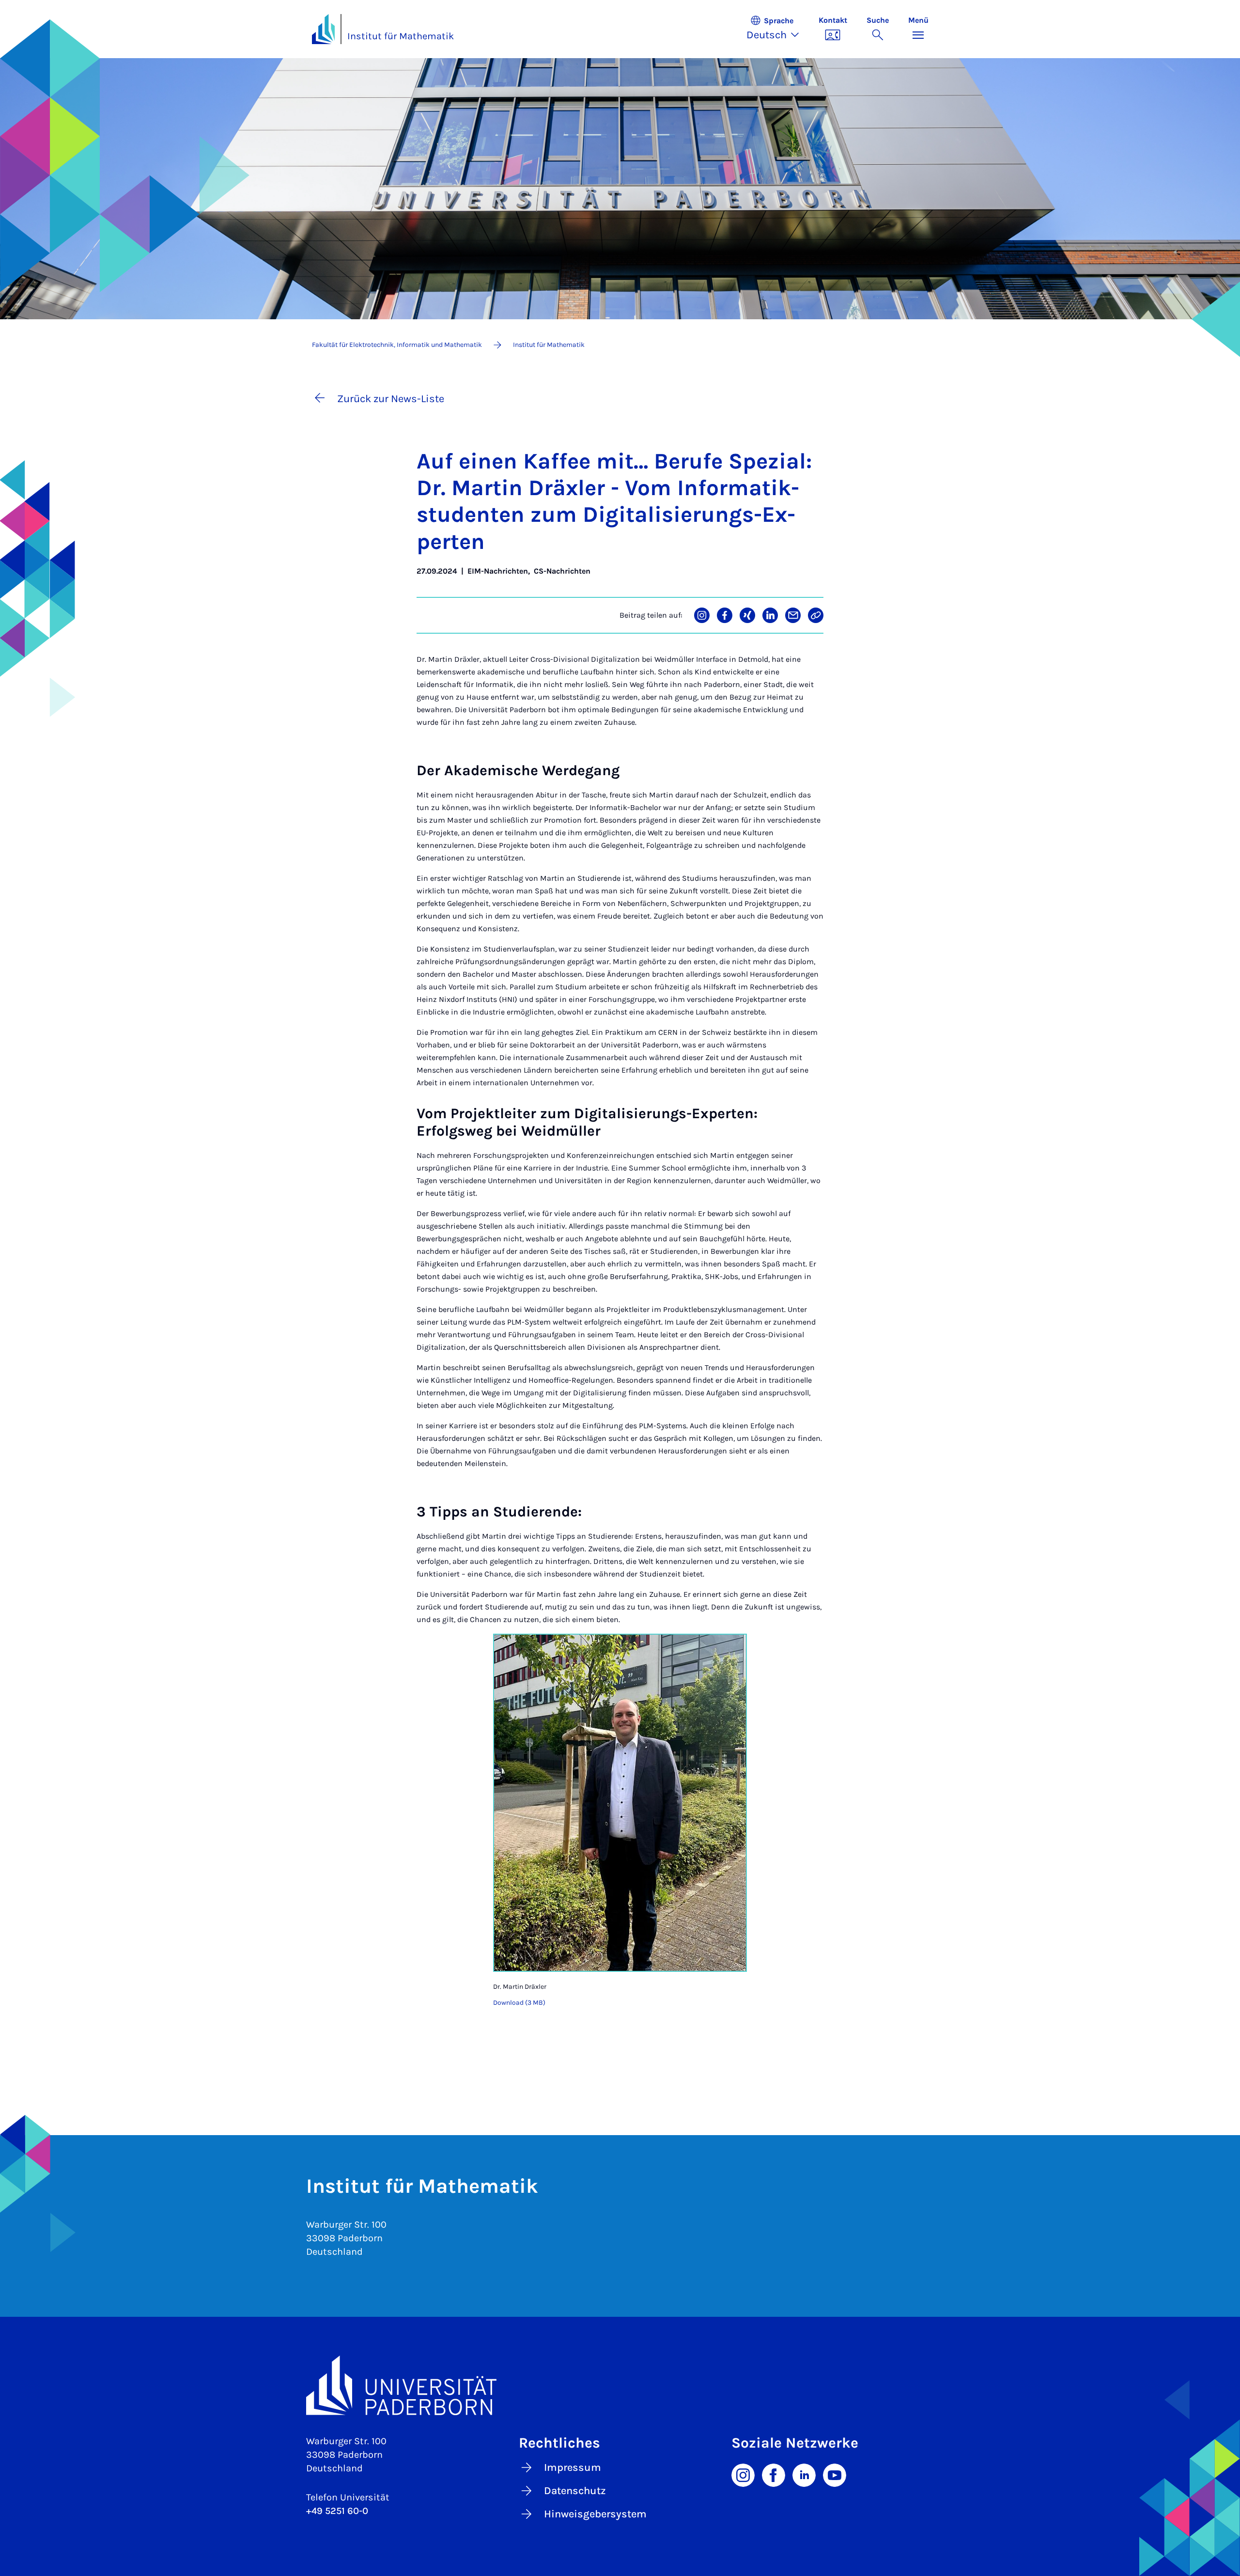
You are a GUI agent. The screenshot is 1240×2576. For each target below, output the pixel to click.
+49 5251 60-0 (337, 2511)
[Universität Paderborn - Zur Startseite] (324, 29)
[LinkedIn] (804, 2474)
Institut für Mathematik (401, 36)
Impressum (573, 2467)
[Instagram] (743, 2474)
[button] (778, 29)
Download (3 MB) (519, 2003)
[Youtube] (835, 2474)
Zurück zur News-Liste (391, 399)
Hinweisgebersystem (595, 2514)
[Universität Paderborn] (620, 2385)
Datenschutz (575, 2491)
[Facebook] (774, 2474)
